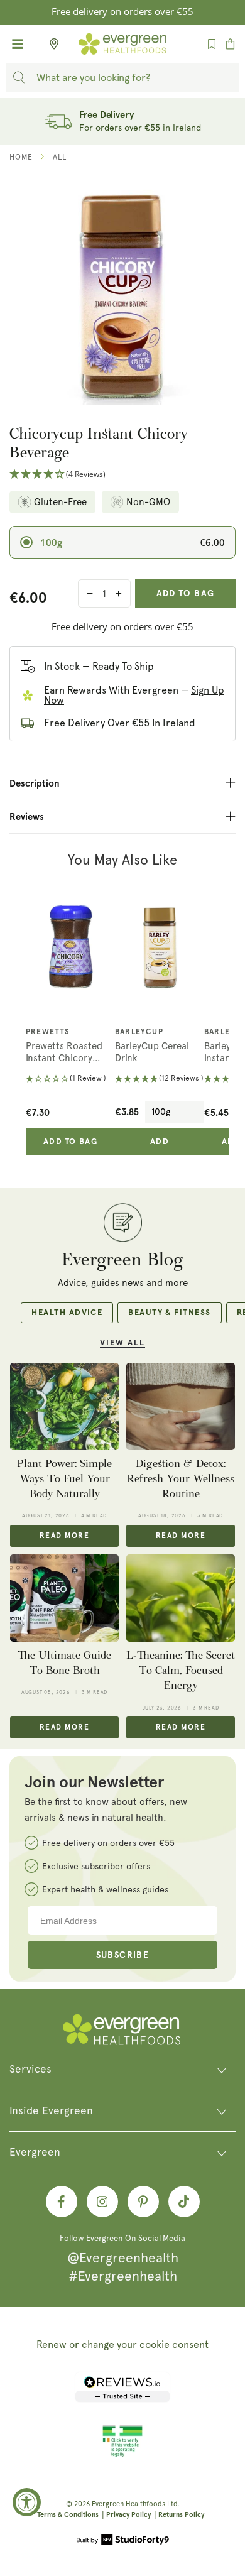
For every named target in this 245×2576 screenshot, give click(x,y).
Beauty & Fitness (169, 1313)
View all (122, 1343)
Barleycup (139, 1032)
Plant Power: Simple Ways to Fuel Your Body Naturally (64, 1479)
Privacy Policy (128, 2515)
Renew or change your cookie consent (122, 2344)
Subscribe (123, 1955)
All (60, 157)
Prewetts (48, 1032)
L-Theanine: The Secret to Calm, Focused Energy (181, 1671)
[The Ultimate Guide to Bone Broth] (64, 1598)
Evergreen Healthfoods (128, 2504)
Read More (64, 1536)
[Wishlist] (212, 44)
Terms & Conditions (68, 2515)
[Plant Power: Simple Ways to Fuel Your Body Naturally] (64, 1406)
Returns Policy (181, 2515)
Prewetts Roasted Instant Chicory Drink (64, 1053)
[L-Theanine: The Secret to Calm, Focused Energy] (181, 1598)
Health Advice (67, 1313)
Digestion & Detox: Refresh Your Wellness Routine (181, 1479)
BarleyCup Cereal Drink (152, 1052)
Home (21, 157)
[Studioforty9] (123, 2541)
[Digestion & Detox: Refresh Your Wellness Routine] (181, 1406)
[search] (19, 77)
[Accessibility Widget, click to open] (27, 2502)
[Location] (50, 44)
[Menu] (18, 44)
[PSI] (122, 2455)
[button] (122, 475)
